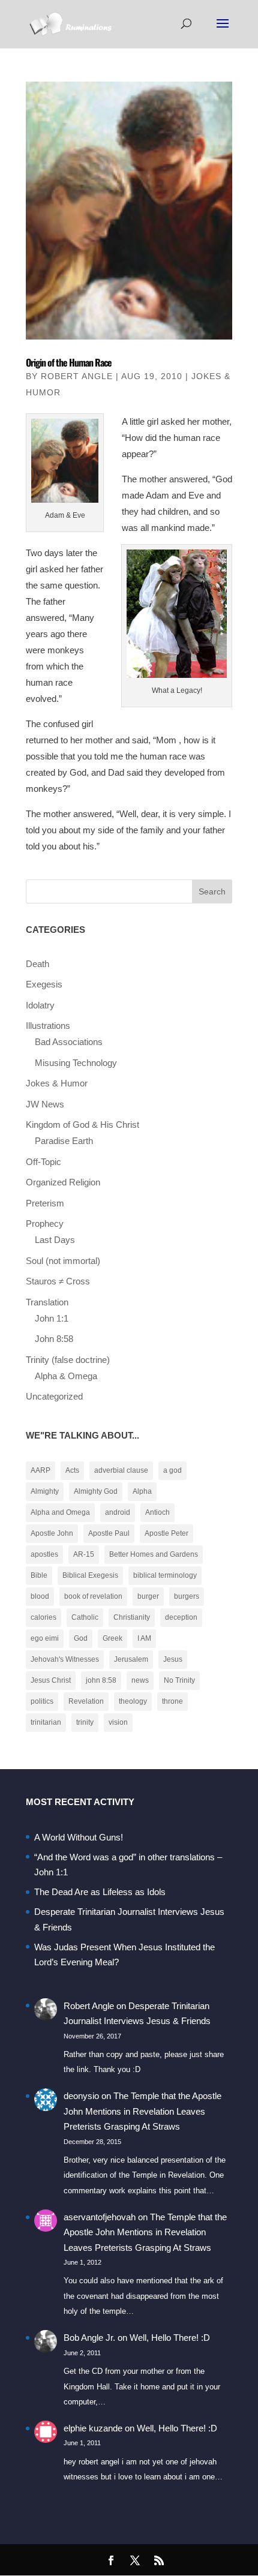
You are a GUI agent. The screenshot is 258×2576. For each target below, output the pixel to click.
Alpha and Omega (60, 1512)
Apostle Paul (109, 1533)
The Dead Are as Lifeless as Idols (100, 1892)
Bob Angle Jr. (89, 2338)
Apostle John (52, 1533)
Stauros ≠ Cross (58, 1281)
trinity (85, 1722)
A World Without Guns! (79, 1837)
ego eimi (45, 1638)
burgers (187, 1596)
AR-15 (84, 1554)
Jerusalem (131, 1659)
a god (172, 1470)
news (140, 1680)
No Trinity (179, 1680)
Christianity (132, 1617)
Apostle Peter (166, 1533)
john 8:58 (101, 1680)
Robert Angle (77, 376)
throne (172, 1701)
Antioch (157, 1512)
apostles (44, 1554)
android (118, 1512)
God (81, 1638)
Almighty (45, 1491)
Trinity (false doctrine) (68, 1360)
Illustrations (48, 1026)
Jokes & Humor (57, 1083)
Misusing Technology (76, 1063)
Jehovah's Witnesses (65, 1659)
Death (37, 964)
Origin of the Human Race (69, 362)
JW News (45, 1104)
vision (118, 1722)
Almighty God (96, 1491)
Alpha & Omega (66, 1376)
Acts (72, 1470)
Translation (47, 1302)
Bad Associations (69, 1042)
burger (148, 1596)
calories (43, 1617)
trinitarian (46, 1722)
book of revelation (93, 1596)
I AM (144, 1638)
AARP (40, 1470)
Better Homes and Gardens (154, 1554)
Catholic (85, 1617)
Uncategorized (54, 1396)
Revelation (86, 1701)
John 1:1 (52, 1318)
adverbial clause (121, 1470)
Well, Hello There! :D (170, 2338)
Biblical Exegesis (90, 1575)
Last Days (55, 1240)
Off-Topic (43, 1162)
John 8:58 (54, 1339)
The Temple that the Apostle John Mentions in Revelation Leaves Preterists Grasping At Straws (142, 2111)
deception (181, 1617)
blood (40, 1596)
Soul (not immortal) (63, 1261)
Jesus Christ (51, 1680)
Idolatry (40, 1005)
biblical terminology (165, 1575)
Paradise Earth (64, 1141)
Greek (112, 1638)
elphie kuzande (93, 2428)
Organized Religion (63, 1182)
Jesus (173, 1659)
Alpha (142, 1491)
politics (42, 1701)
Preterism (45, 1203)
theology (133, 1701)
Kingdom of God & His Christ (82, 1125)
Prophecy (45, 1224)
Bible (39, 1575)
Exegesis (44, 984)
